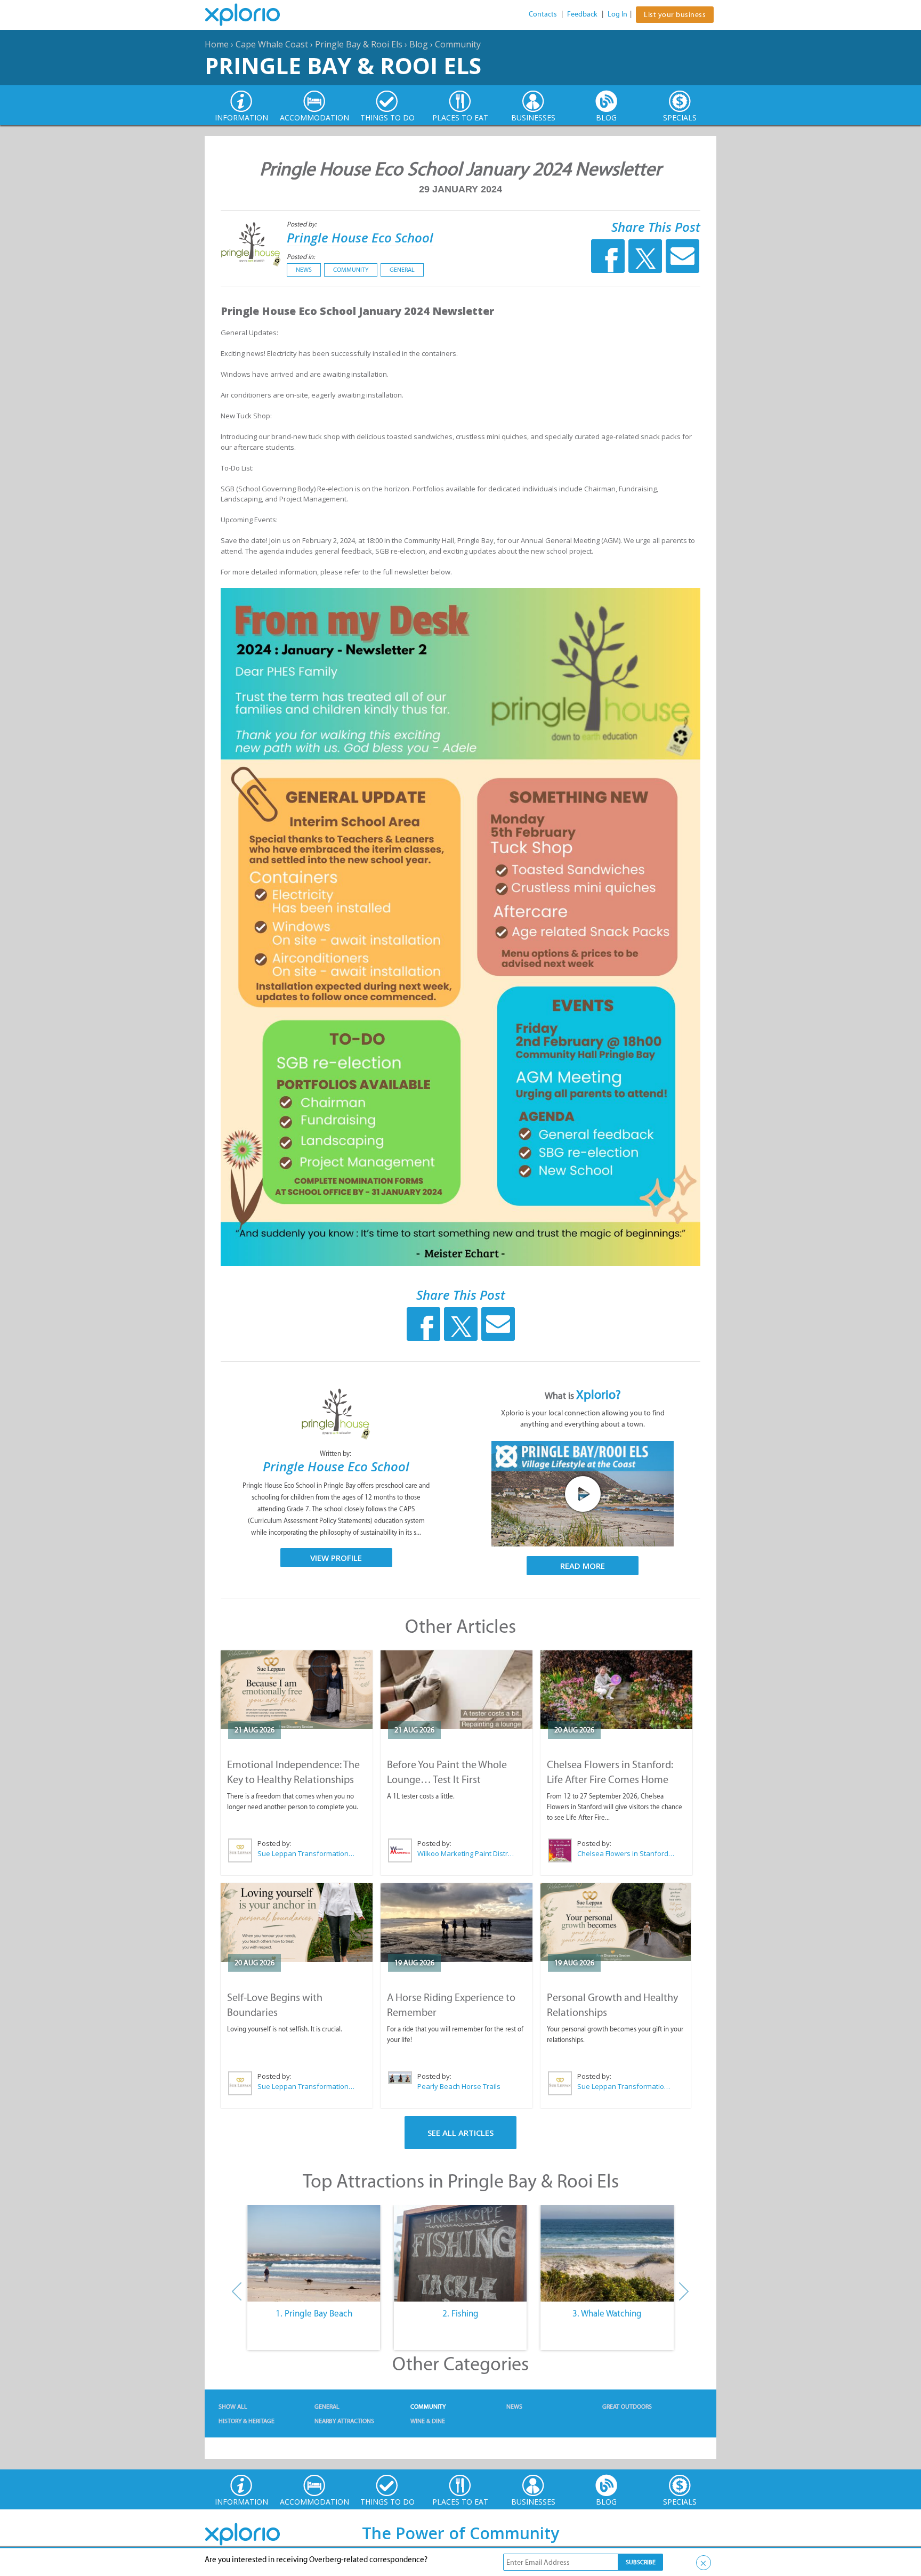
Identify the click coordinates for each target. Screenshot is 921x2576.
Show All (233, 2407)
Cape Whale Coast (272, 44)
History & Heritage (247, 2421)
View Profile (336, 1558)
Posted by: (302, 224)
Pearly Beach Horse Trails (459, 2086)
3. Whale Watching (607, 2313)
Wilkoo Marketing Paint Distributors (466, 1853)
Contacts (543, 14)
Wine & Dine (428, 2421)
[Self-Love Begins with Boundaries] (297, 1923)
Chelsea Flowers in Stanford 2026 (626, 1853)
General (402, 270)
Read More (583, 1566)
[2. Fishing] (460, 2254)
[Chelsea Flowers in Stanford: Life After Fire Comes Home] (616, 1690)
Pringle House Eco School (360, 237)
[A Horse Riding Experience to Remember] (457, 1923)
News (304, 270)
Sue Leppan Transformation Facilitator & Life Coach (306, 1853)
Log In (617, 14)
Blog (419, 44)
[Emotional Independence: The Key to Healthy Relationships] (297, 1690)
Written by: (336, 1453)
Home (217, 44)
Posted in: (301, 257)
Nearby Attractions (344, 2421)
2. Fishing (461, 2313)
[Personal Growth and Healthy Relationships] (616, 1922)
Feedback (582, 14)
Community (458, 44)
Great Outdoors (627, 2407)
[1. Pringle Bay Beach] (314, 2254)
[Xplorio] (251, 15)
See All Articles (461, 2133)
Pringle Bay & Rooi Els (359, 44)
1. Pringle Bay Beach (314, 2313)
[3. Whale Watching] (607, 2254)
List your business (675, 15)
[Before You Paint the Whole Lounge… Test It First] (457, 1690)
